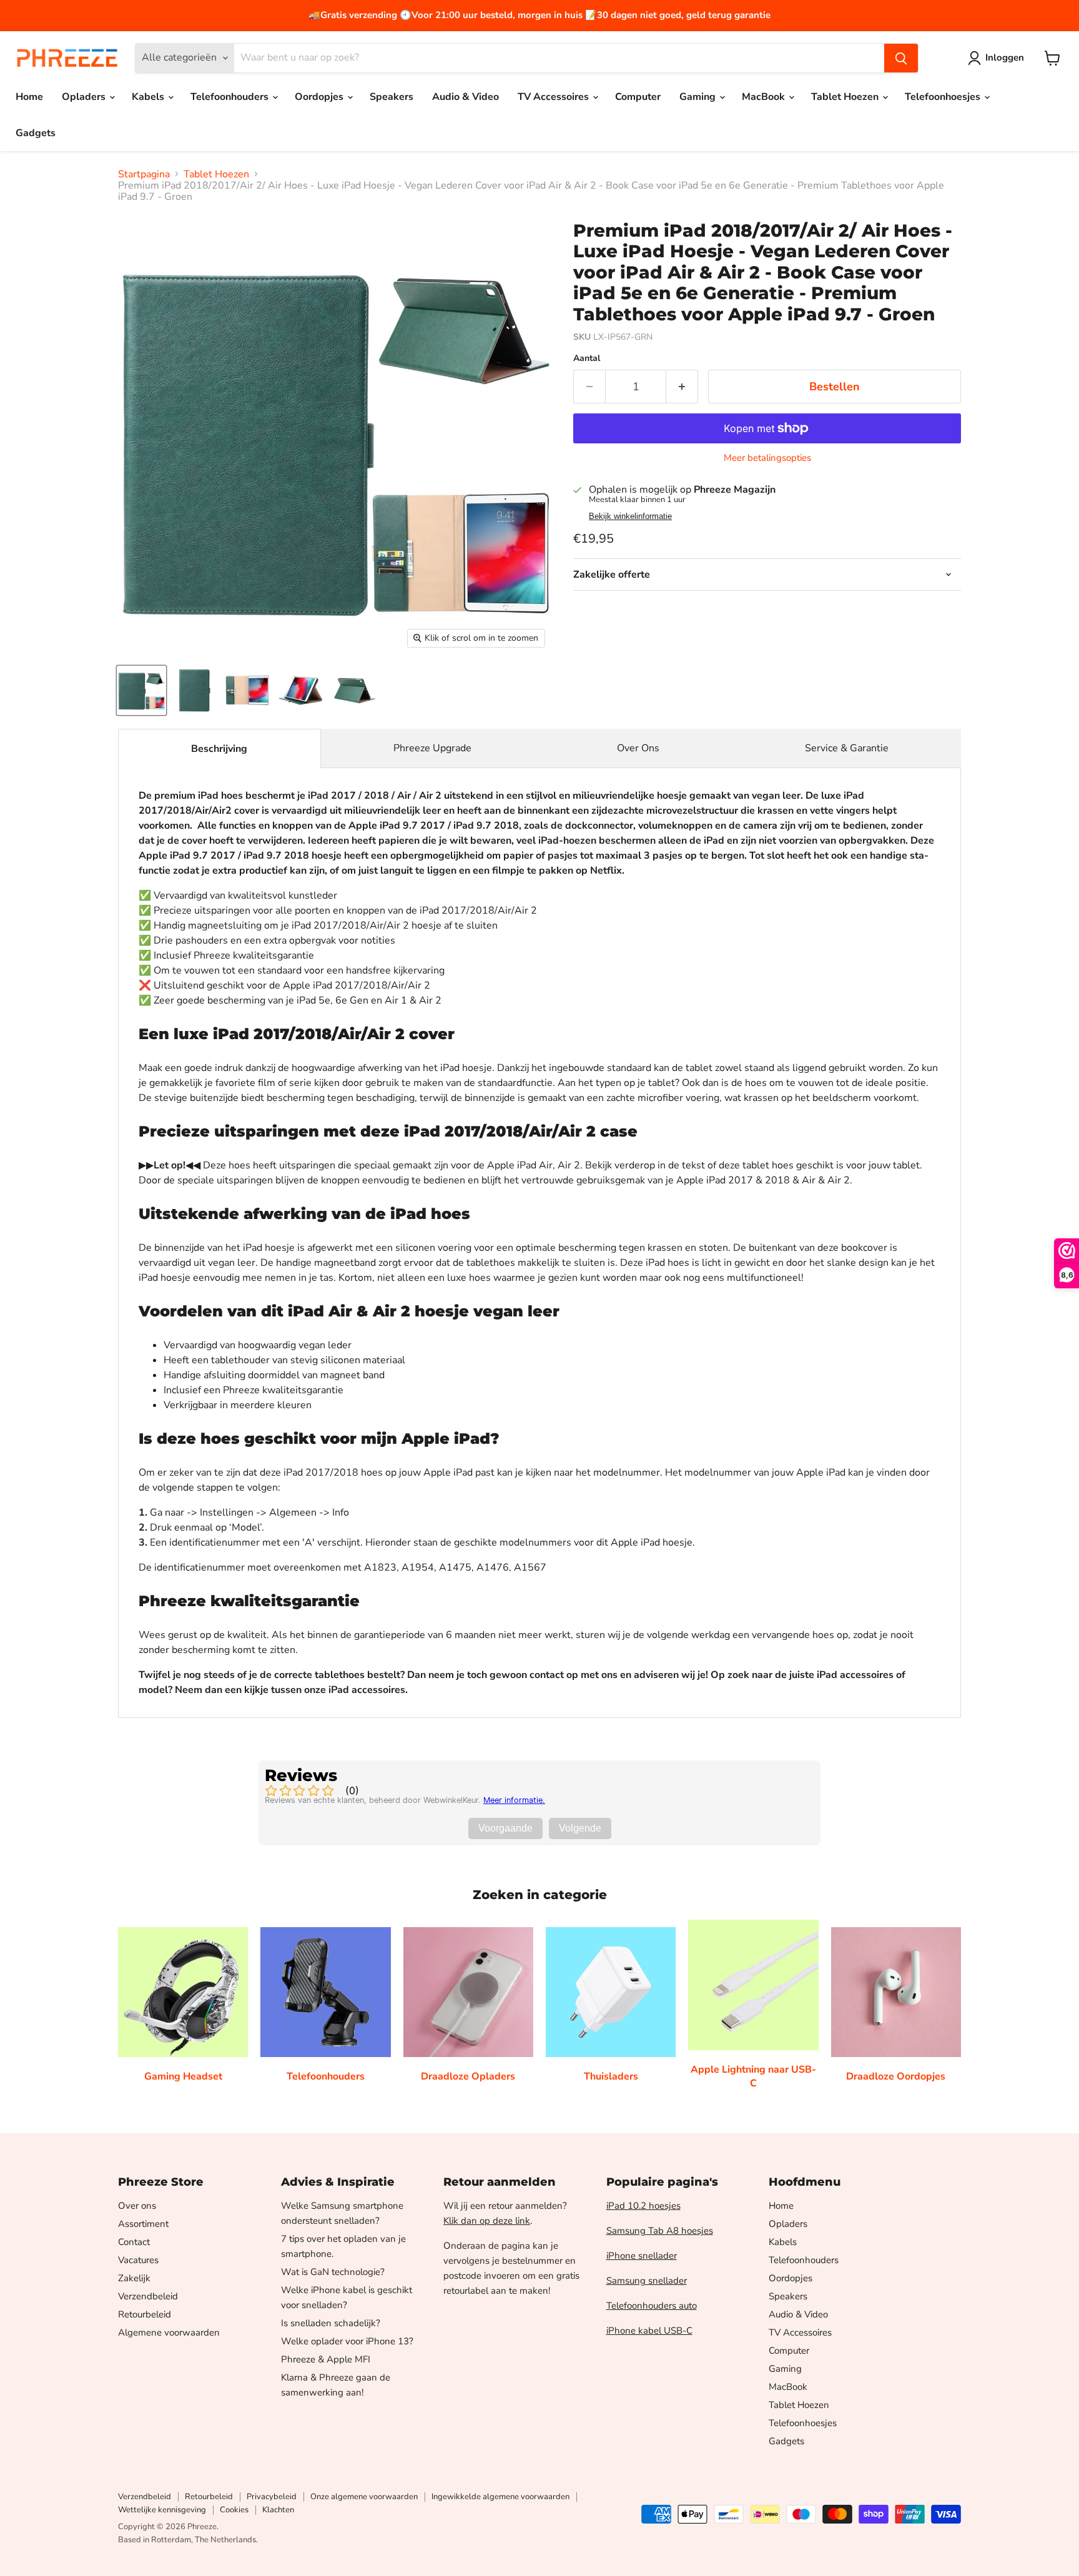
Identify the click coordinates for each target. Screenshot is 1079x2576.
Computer (638, 97)
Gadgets (36, 133)
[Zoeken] (901, 58)
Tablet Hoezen (846, 97)
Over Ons (638, 748)
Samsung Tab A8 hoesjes (660, 2231)
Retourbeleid (145, 2314)
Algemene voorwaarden (169, 2332)
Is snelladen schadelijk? (331, 2323)
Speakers (392, 97)
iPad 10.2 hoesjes (643, 2206)
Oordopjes (320, 97)
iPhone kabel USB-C (649, 2331)
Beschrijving (219, 749)
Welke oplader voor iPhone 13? (347, 2341)
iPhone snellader (642, 2256)
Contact (134, 2242)
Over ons (137, 2206)
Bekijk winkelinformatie (630, 516)
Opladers (85, 97)
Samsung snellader (647, 2281)
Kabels (149, 97)
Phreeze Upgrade (432, 748)
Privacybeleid (272, 2497)
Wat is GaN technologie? (333, 2272)
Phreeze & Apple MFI (326, 2359)
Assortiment (143, 2224)
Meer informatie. (514, 1800)
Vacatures (138, 2260)
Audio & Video (466, 97)
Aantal (587, 358)
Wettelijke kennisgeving (162, 2510)
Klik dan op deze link (487, 2221)
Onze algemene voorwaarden (364, 2497)
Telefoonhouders (231, 97)
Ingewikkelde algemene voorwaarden (500, 2497)
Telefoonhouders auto (652, 2306)
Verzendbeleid (148, 2296)
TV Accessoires (554, 97)
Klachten (278, 2510)
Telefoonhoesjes (944, 97)
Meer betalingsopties (767, 458)
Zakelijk (134, 2278)
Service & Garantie (847, 748)
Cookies (234, 2510)
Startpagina (144, 174)
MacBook (765, 97)
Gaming (699, 97)
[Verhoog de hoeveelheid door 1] (682, 387)
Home (29, 97)
